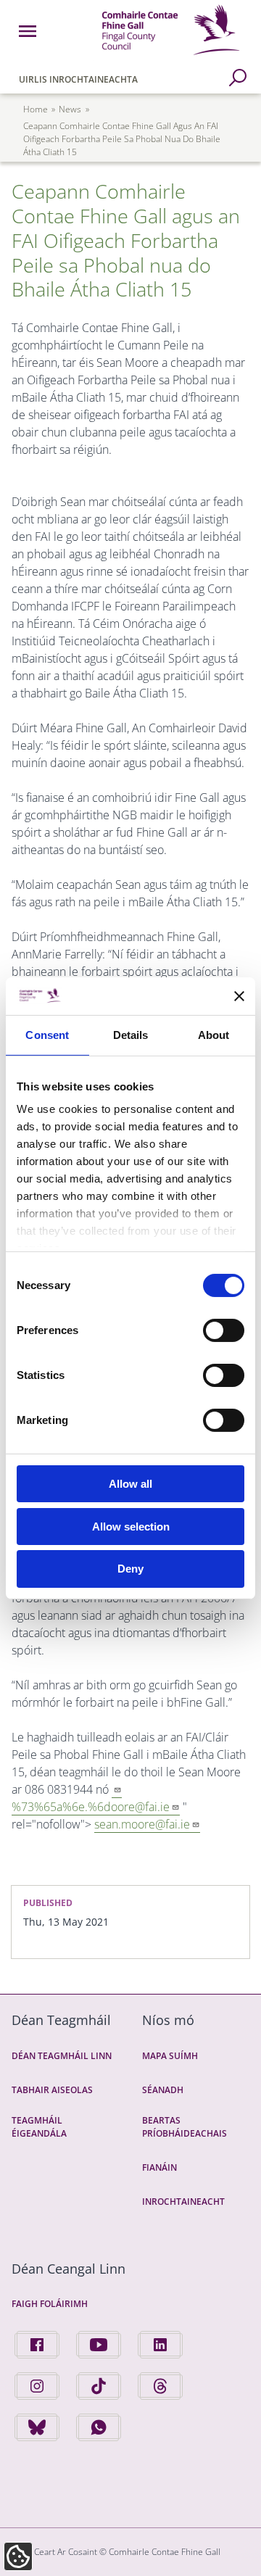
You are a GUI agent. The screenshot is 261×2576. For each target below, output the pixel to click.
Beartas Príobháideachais (185, 2127)
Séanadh (163, 2090)
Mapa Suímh (170, 2056)
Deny (130, 1569)
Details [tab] (131, 1035)
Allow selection (131, 1527)
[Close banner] (239, 996)
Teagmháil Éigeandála (39, 2127)
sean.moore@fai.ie (142, 1824)
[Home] (171, 57)
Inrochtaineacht (183, 2202)
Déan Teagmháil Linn (62, 2056)
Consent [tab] (47, 1035)
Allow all (130, 1484)
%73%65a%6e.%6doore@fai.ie (91, 1807)
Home (36, 109)
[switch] (224, 1330)
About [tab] (214, 1035)
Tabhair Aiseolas (52, 2090)
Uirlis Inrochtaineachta (78, 79)
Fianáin (159, 2167)
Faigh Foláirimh (50, 2304)
